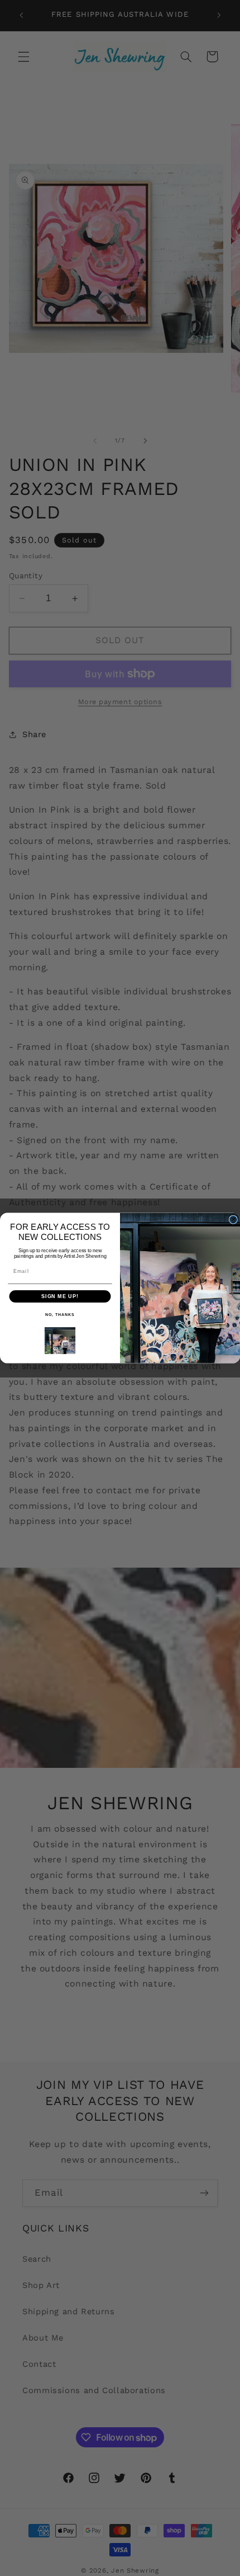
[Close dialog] (233, 1219)
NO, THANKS (60, 1315)
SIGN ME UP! (60, 1296)
